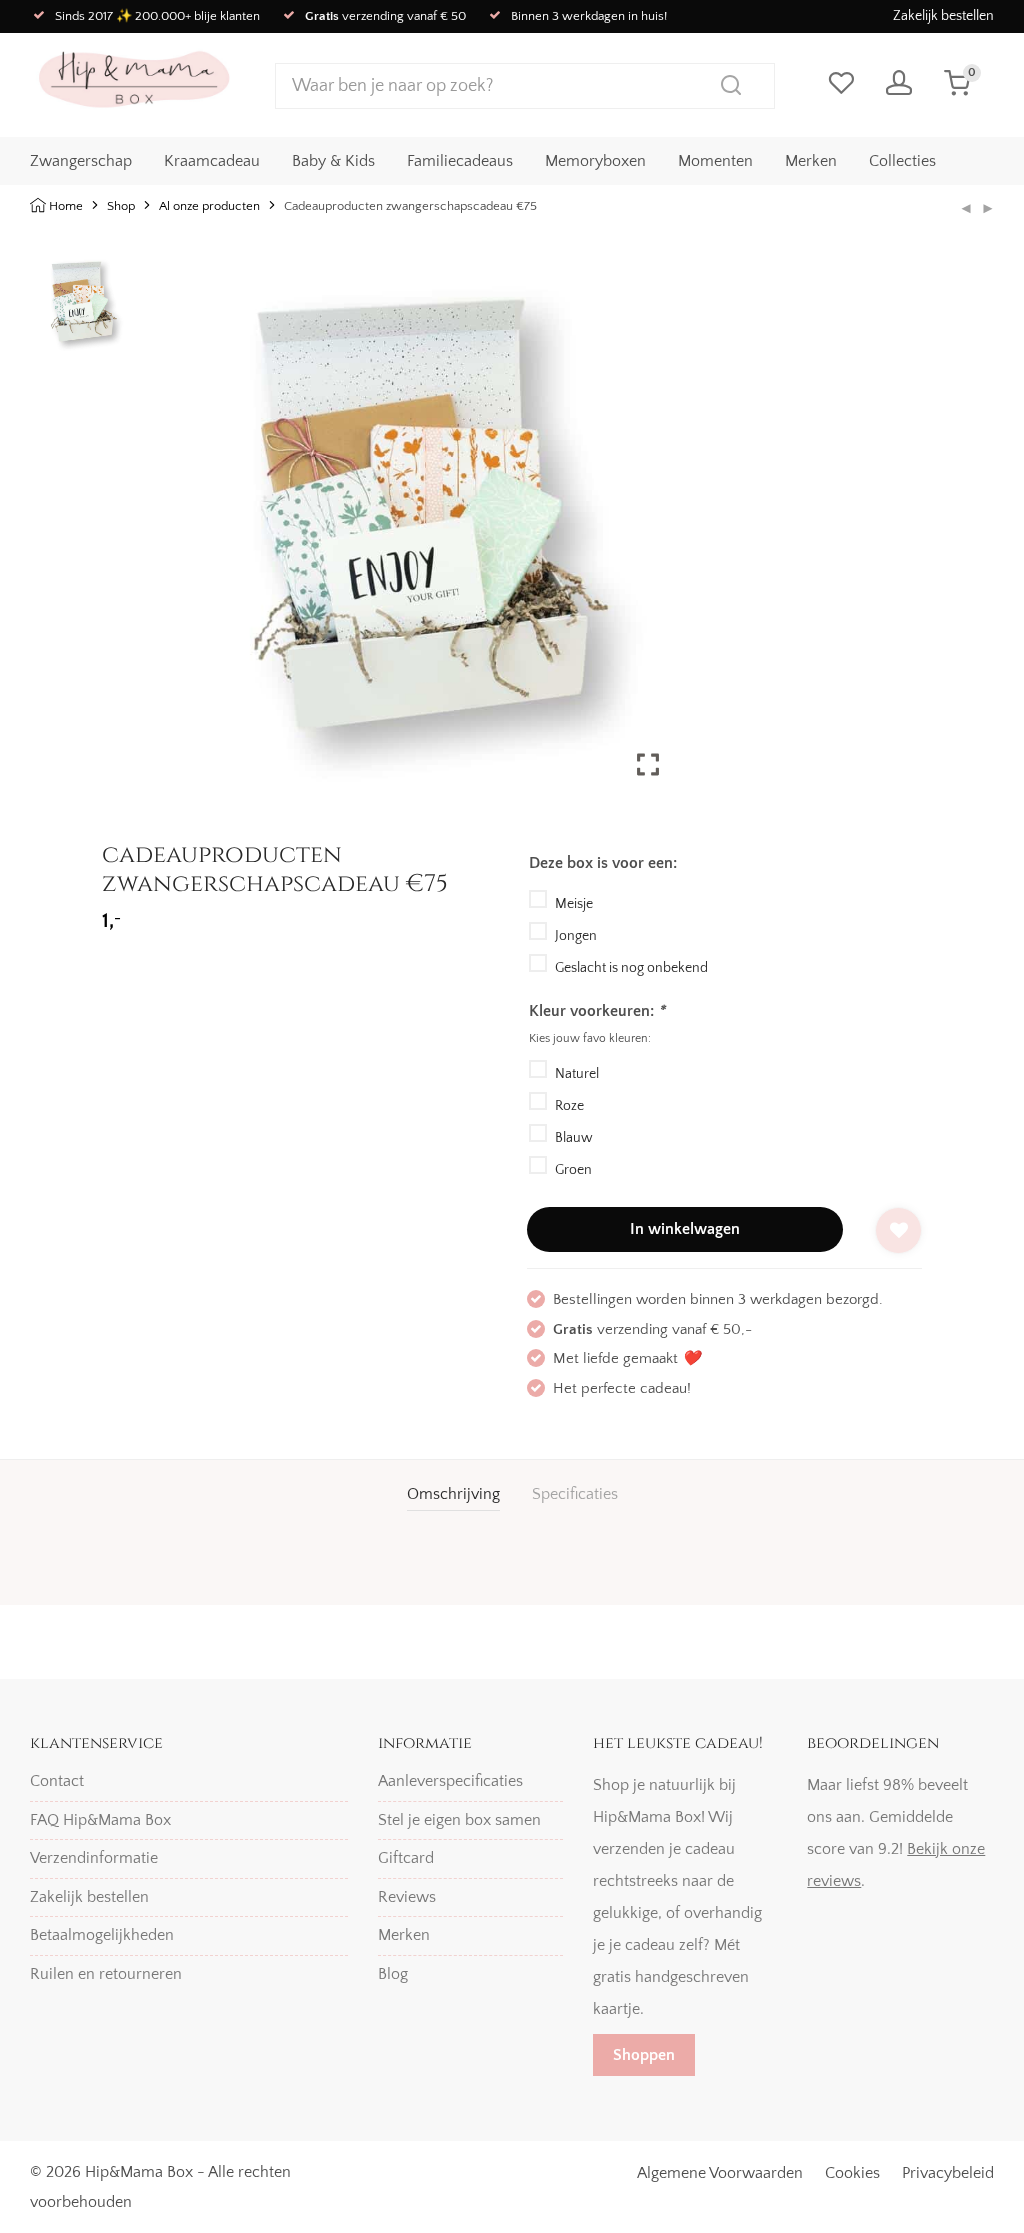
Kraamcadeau (212, 161)
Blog (393, 1974)
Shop (121, 206)
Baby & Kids (333, 161)
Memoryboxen (595, 161)
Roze (569, 1106)
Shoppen (644, 2055)
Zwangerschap (81, 161)
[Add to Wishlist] (898, 1230)
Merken (811, 161)
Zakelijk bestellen (943, 16)
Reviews (407, 1897)
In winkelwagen (685, 1229)
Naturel (577, 1074)
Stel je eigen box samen (459, 1820)
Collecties (902, 161)
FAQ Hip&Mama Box (100, 1820)
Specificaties (575, 1494)
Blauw (574, 1138)
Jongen (576, 936)
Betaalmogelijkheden (102, 1935)
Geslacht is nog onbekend (631, 968)
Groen (573, 1170)
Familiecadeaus (460, 161)
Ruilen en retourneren (106, 1974)
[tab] (453, 1494)
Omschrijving (453, 1494)
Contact (57, 1781)
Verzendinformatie (94, 1858)
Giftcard (406, 1858)
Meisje (574, 904)
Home (66, 206)
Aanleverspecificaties (450, 1781)
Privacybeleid (948, 2173)
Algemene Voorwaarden (720, 2173)
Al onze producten (209, 206)
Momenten (715, 161)
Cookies (852, 2173)
